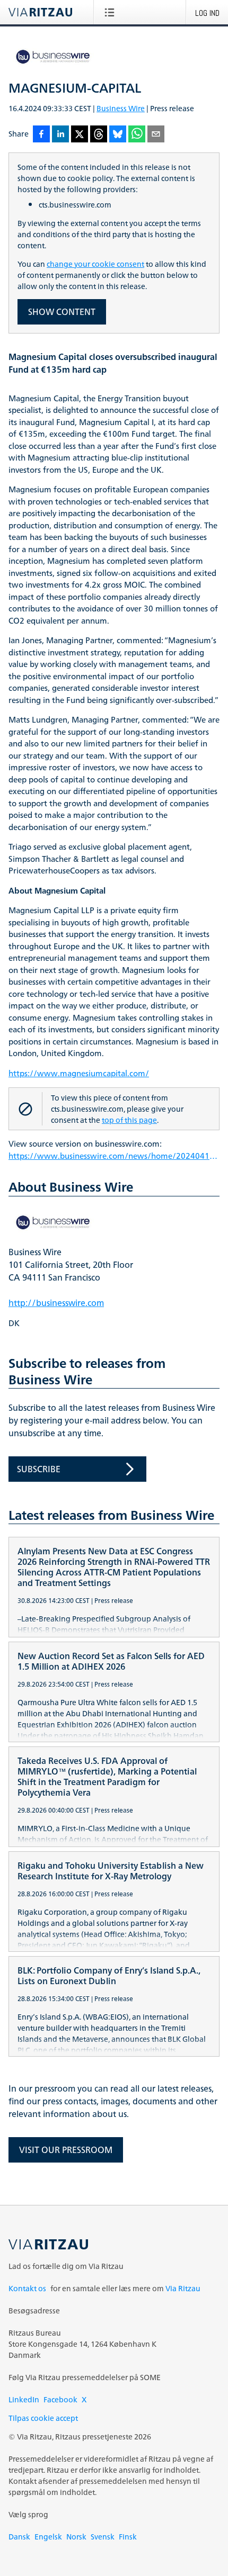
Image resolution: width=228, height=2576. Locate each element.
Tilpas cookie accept (43, 2418)
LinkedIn (24, 2399)
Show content (62, 312)
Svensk (103, 2537)
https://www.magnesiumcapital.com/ (79, 1074)
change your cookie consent (95, 264)
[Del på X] (80, 135)
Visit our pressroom (66, 2150)
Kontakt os (27, 2288)
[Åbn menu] (112, 12)
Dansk (19, 2537)
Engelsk (48, 2537)
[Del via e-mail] (156, 135)
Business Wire (121, 108)
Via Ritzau (183, 2288)
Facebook (60, 2399)
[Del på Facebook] (41, 135)
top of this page (129, 1120)
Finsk (128, 2537)
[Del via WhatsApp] (137, 135)
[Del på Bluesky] (118, 135)
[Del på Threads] (99, 135)
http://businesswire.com (56, 1303)
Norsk (76, 2537)
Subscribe (39, 1469)
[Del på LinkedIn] (60, 135)
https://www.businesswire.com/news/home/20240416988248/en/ (114, 1156)
